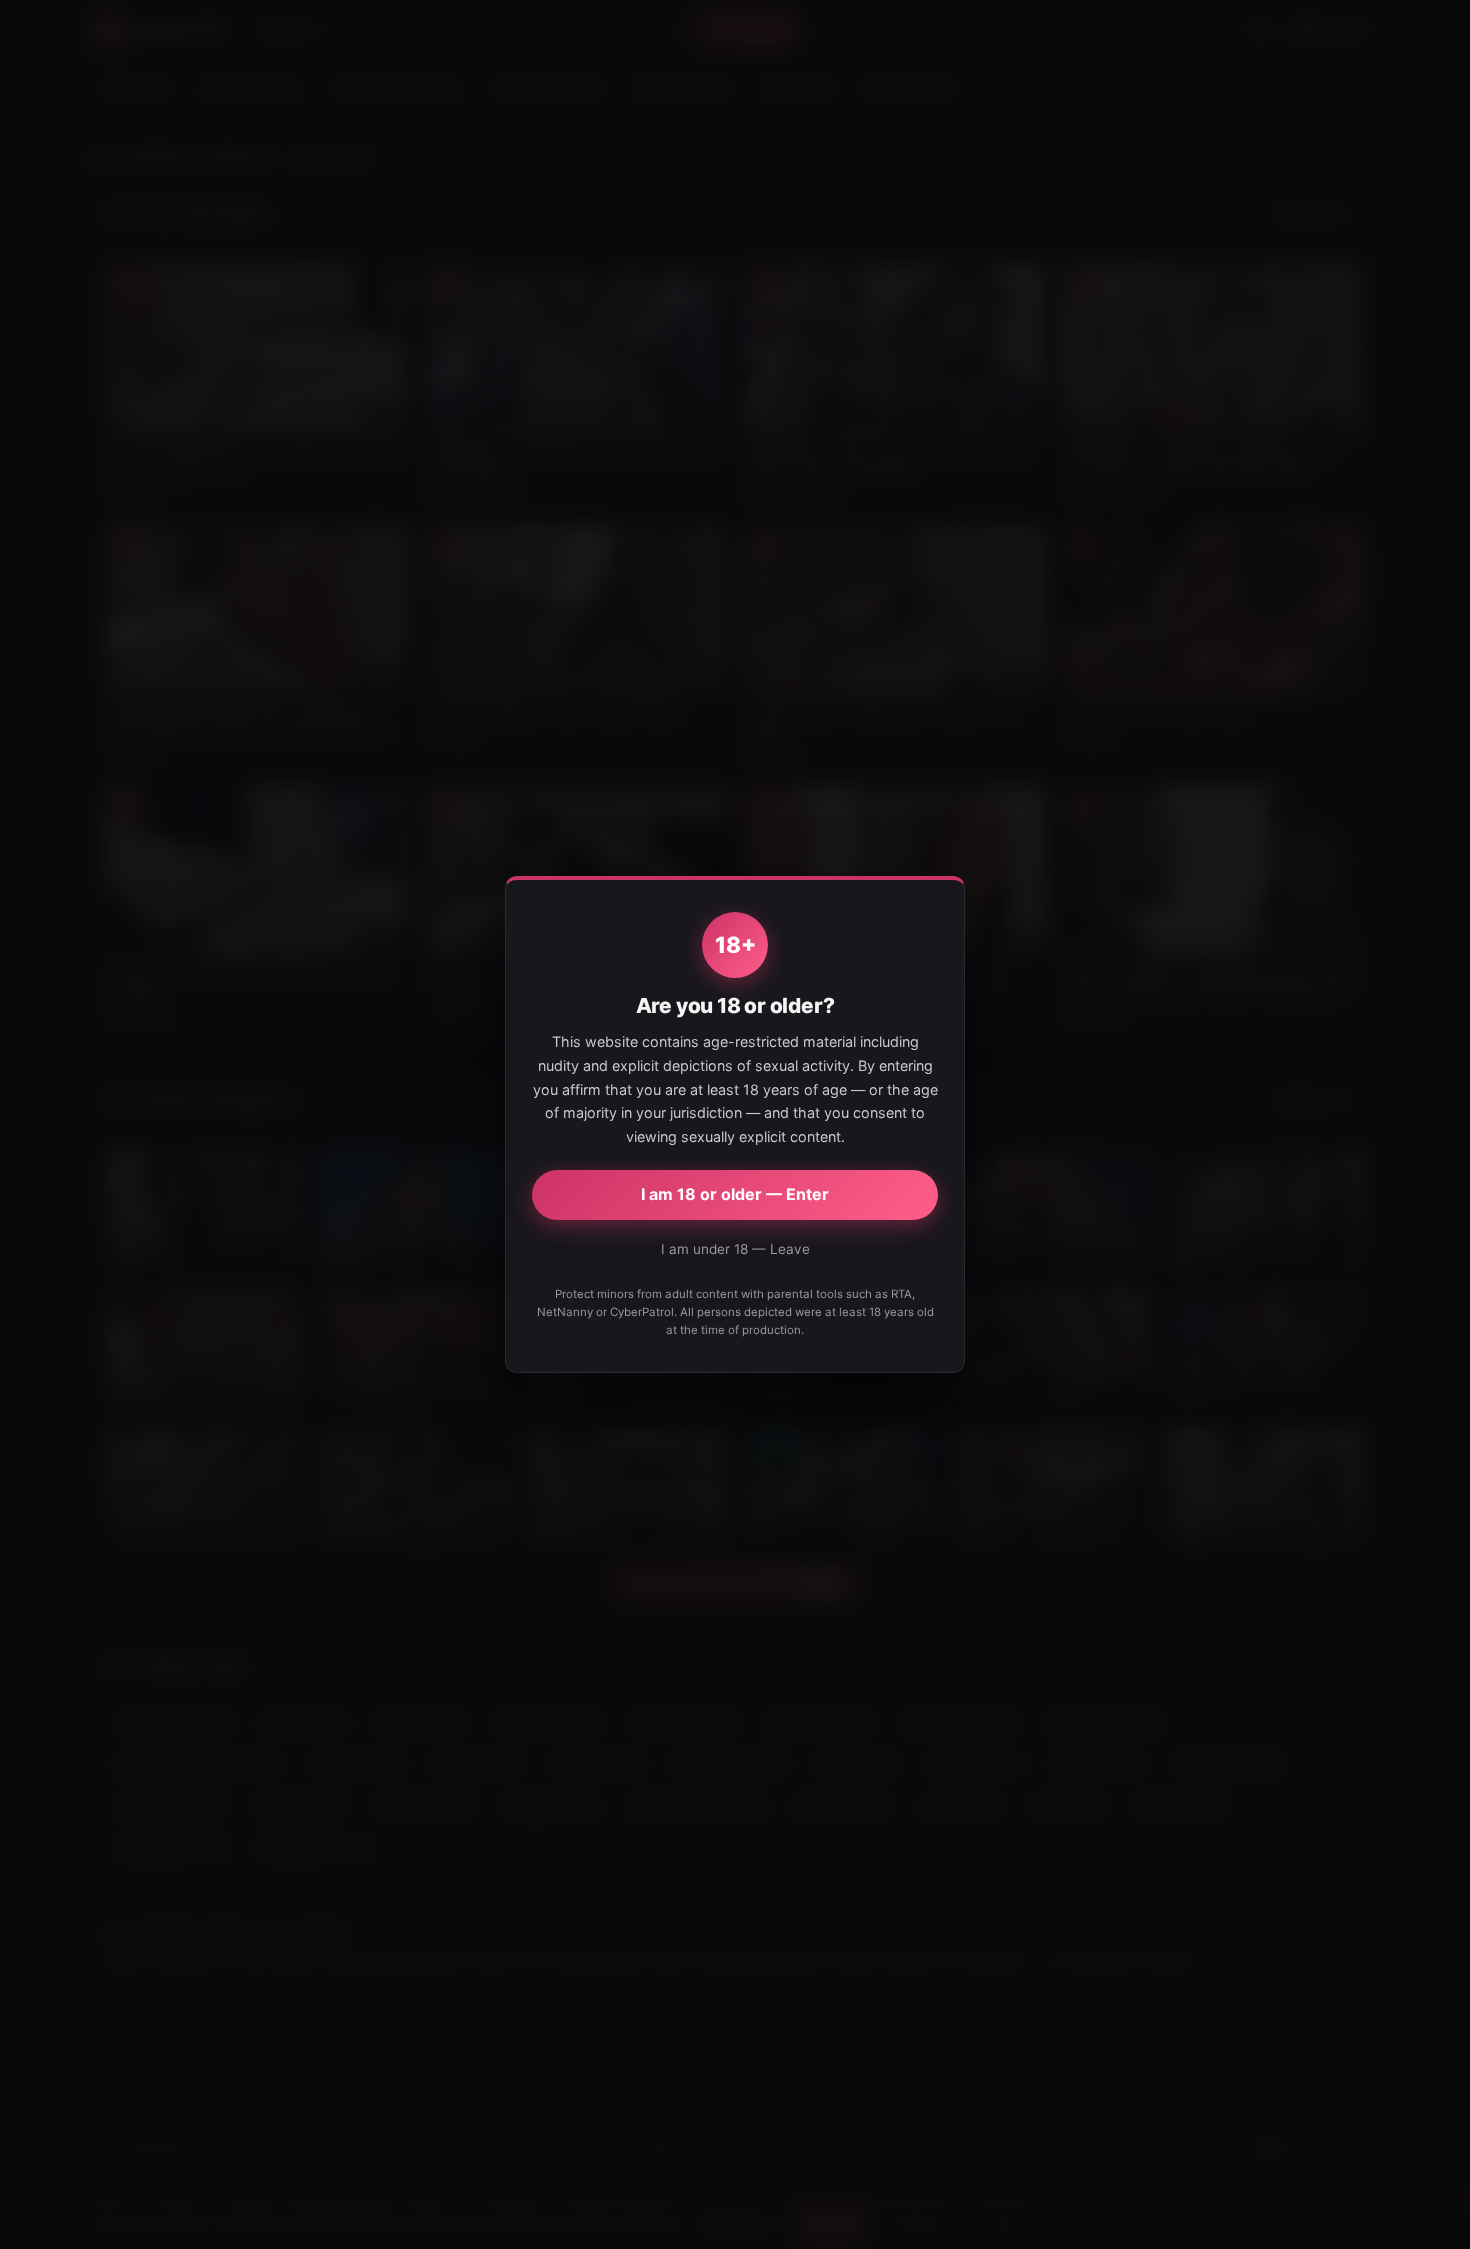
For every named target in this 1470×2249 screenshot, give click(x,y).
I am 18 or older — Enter (735, 1194)
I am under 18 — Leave (735, 1249)
